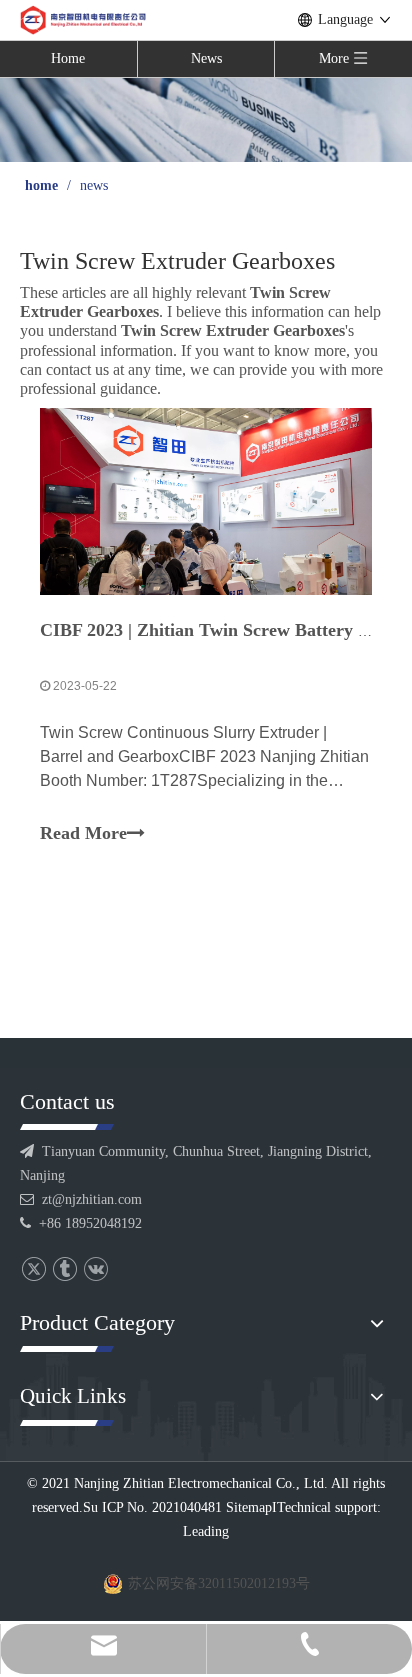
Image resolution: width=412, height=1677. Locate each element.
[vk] (95, 1269)
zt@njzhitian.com (92, 1199)
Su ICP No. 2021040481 (152, 1507)
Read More (83, 833)
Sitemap (249, 1507)
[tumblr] (64, 1269)
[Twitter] (33, 1269)
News (206, 58)
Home (68, 58)
